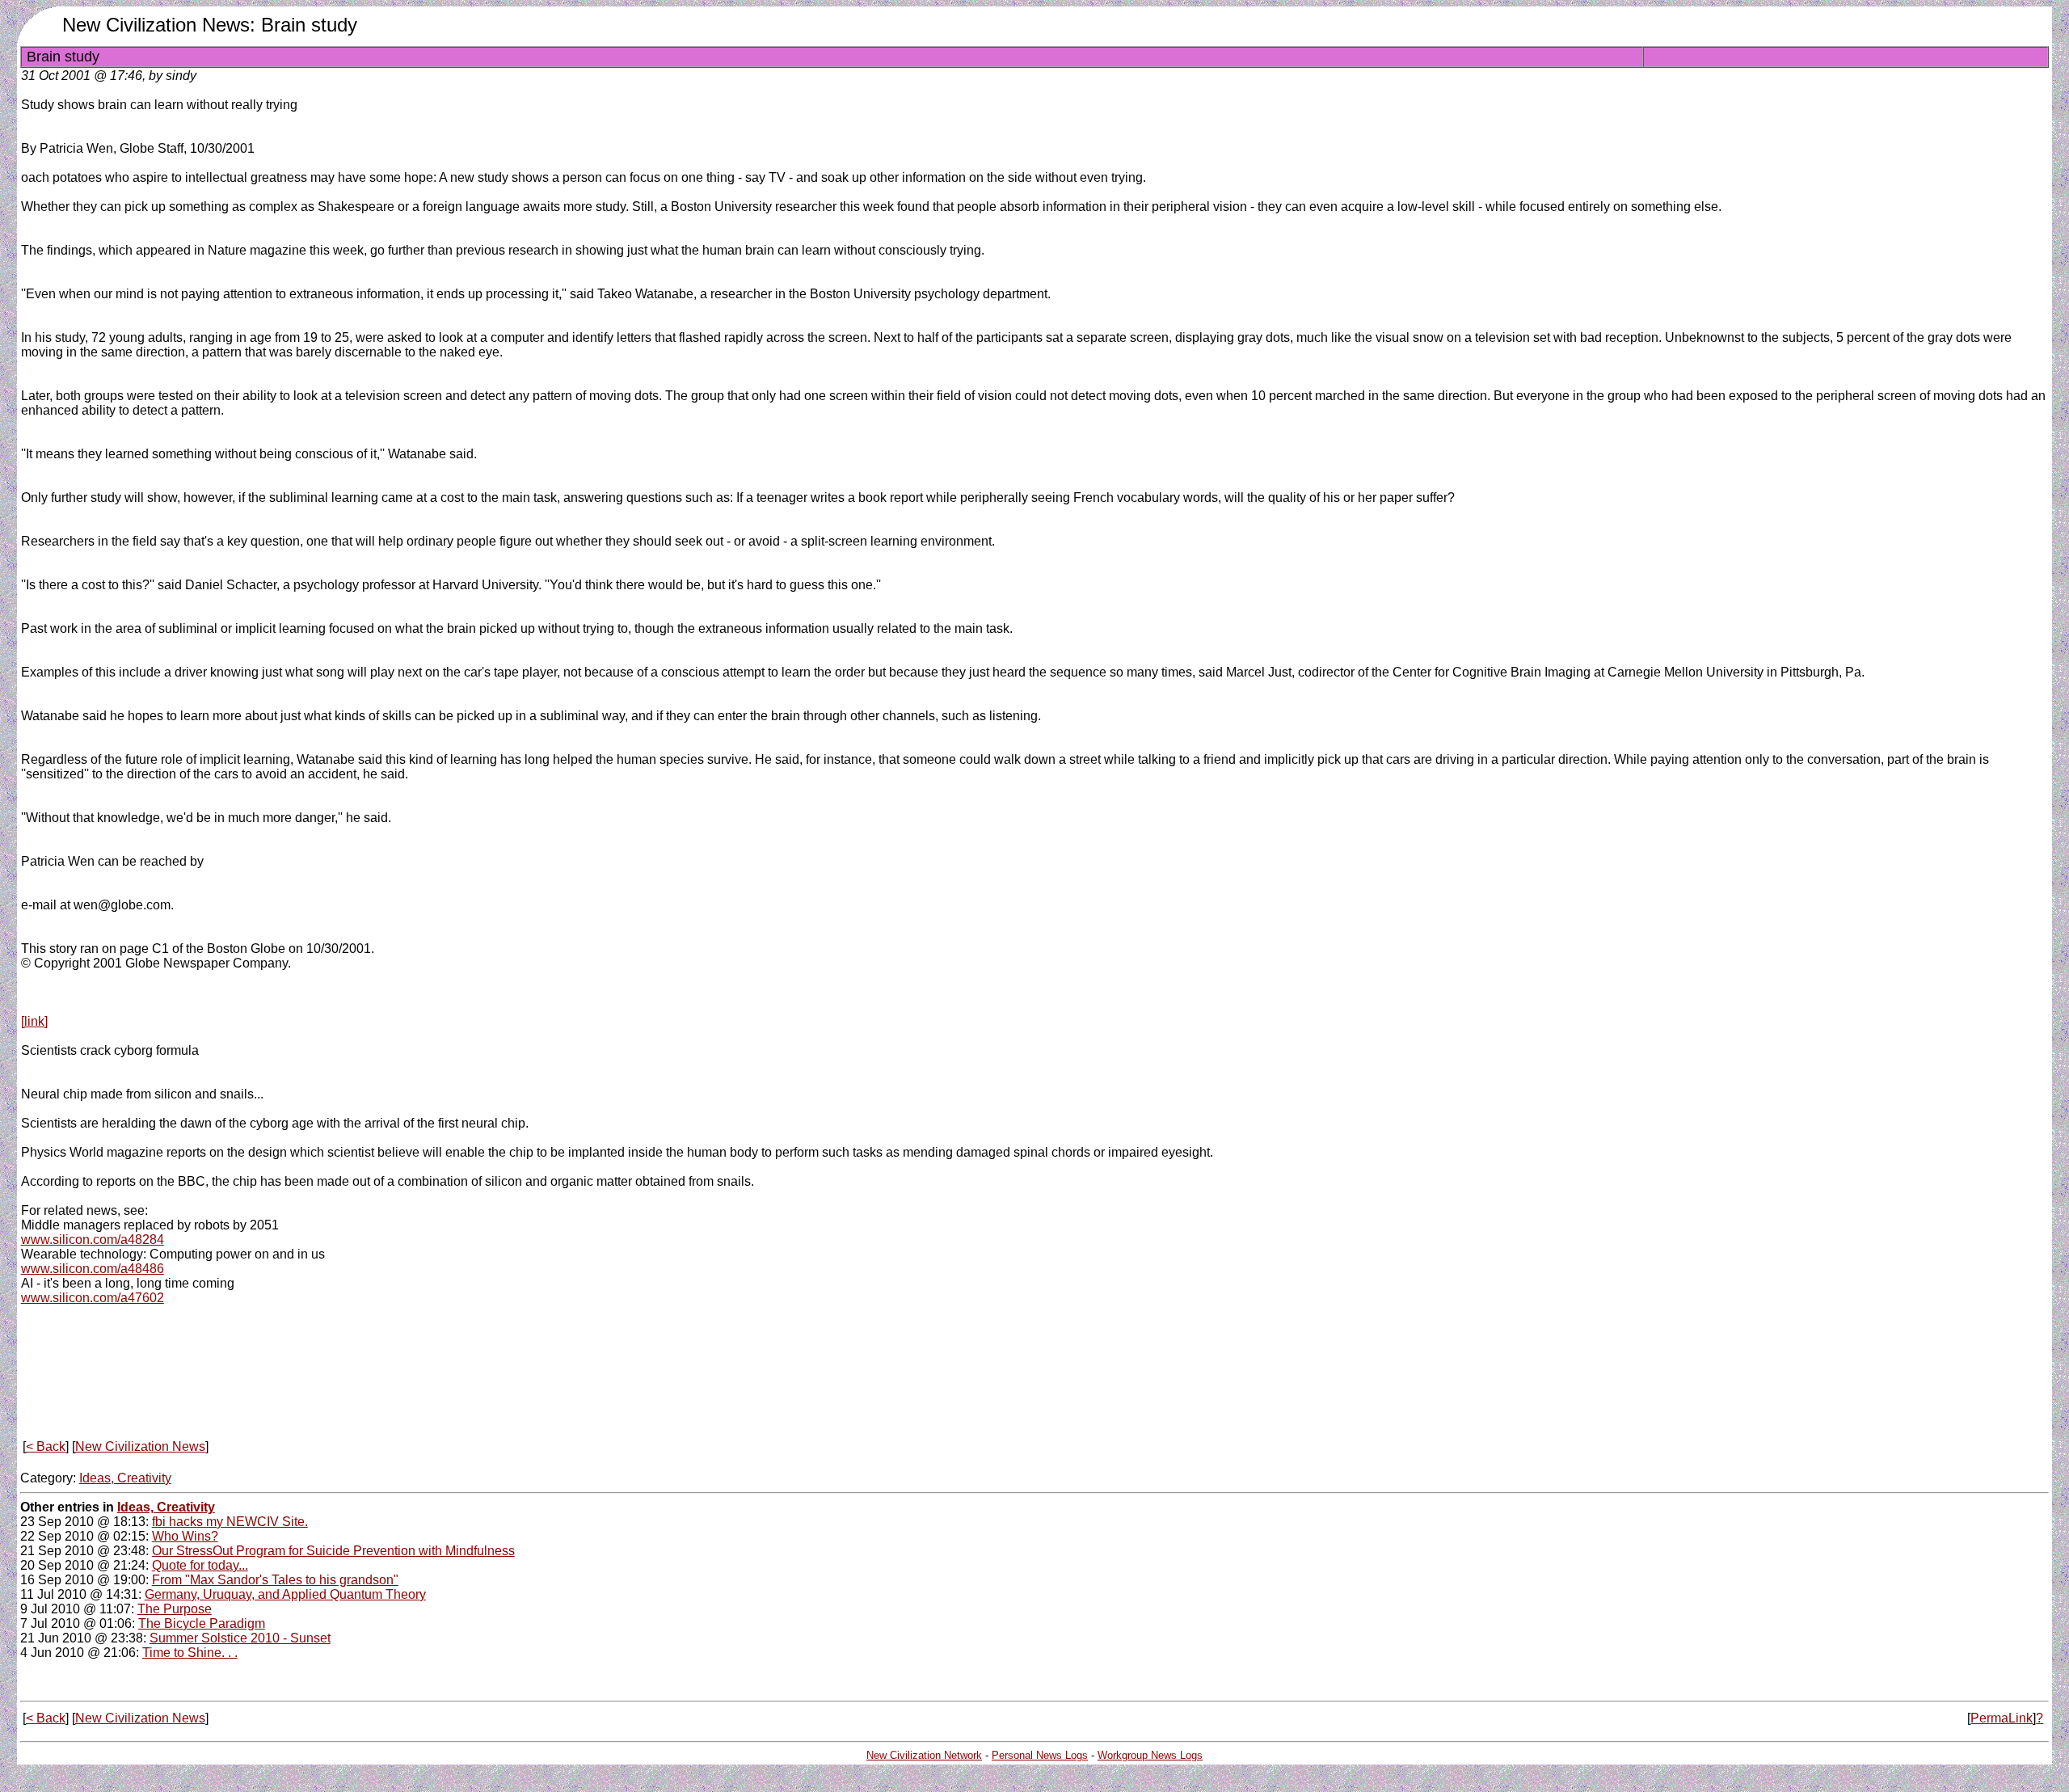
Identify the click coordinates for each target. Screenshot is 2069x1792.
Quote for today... (200, 1565)
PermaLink (2002, 1718)
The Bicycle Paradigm (202, 1623)
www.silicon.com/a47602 (93, 1298)
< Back (46, 1446)
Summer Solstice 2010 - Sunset (240, 1638)
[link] (34, 1021)
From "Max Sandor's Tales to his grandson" (275, 1580)
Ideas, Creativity (125, 1478)
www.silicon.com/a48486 (93, 1269)
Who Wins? (185, 1536)
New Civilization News (140, 1446)
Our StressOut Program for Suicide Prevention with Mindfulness (333, 1551)
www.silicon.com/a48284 (93, 1240)
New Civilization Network (924, 1755)
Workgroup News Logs (1150, 1755)
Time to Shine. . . (190, 1653)
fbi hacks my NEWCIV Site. (230, 1522)
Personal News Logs (1040, 1755)
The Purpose (175, 1609)
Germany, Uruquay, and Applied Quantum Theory (285, 1594)
